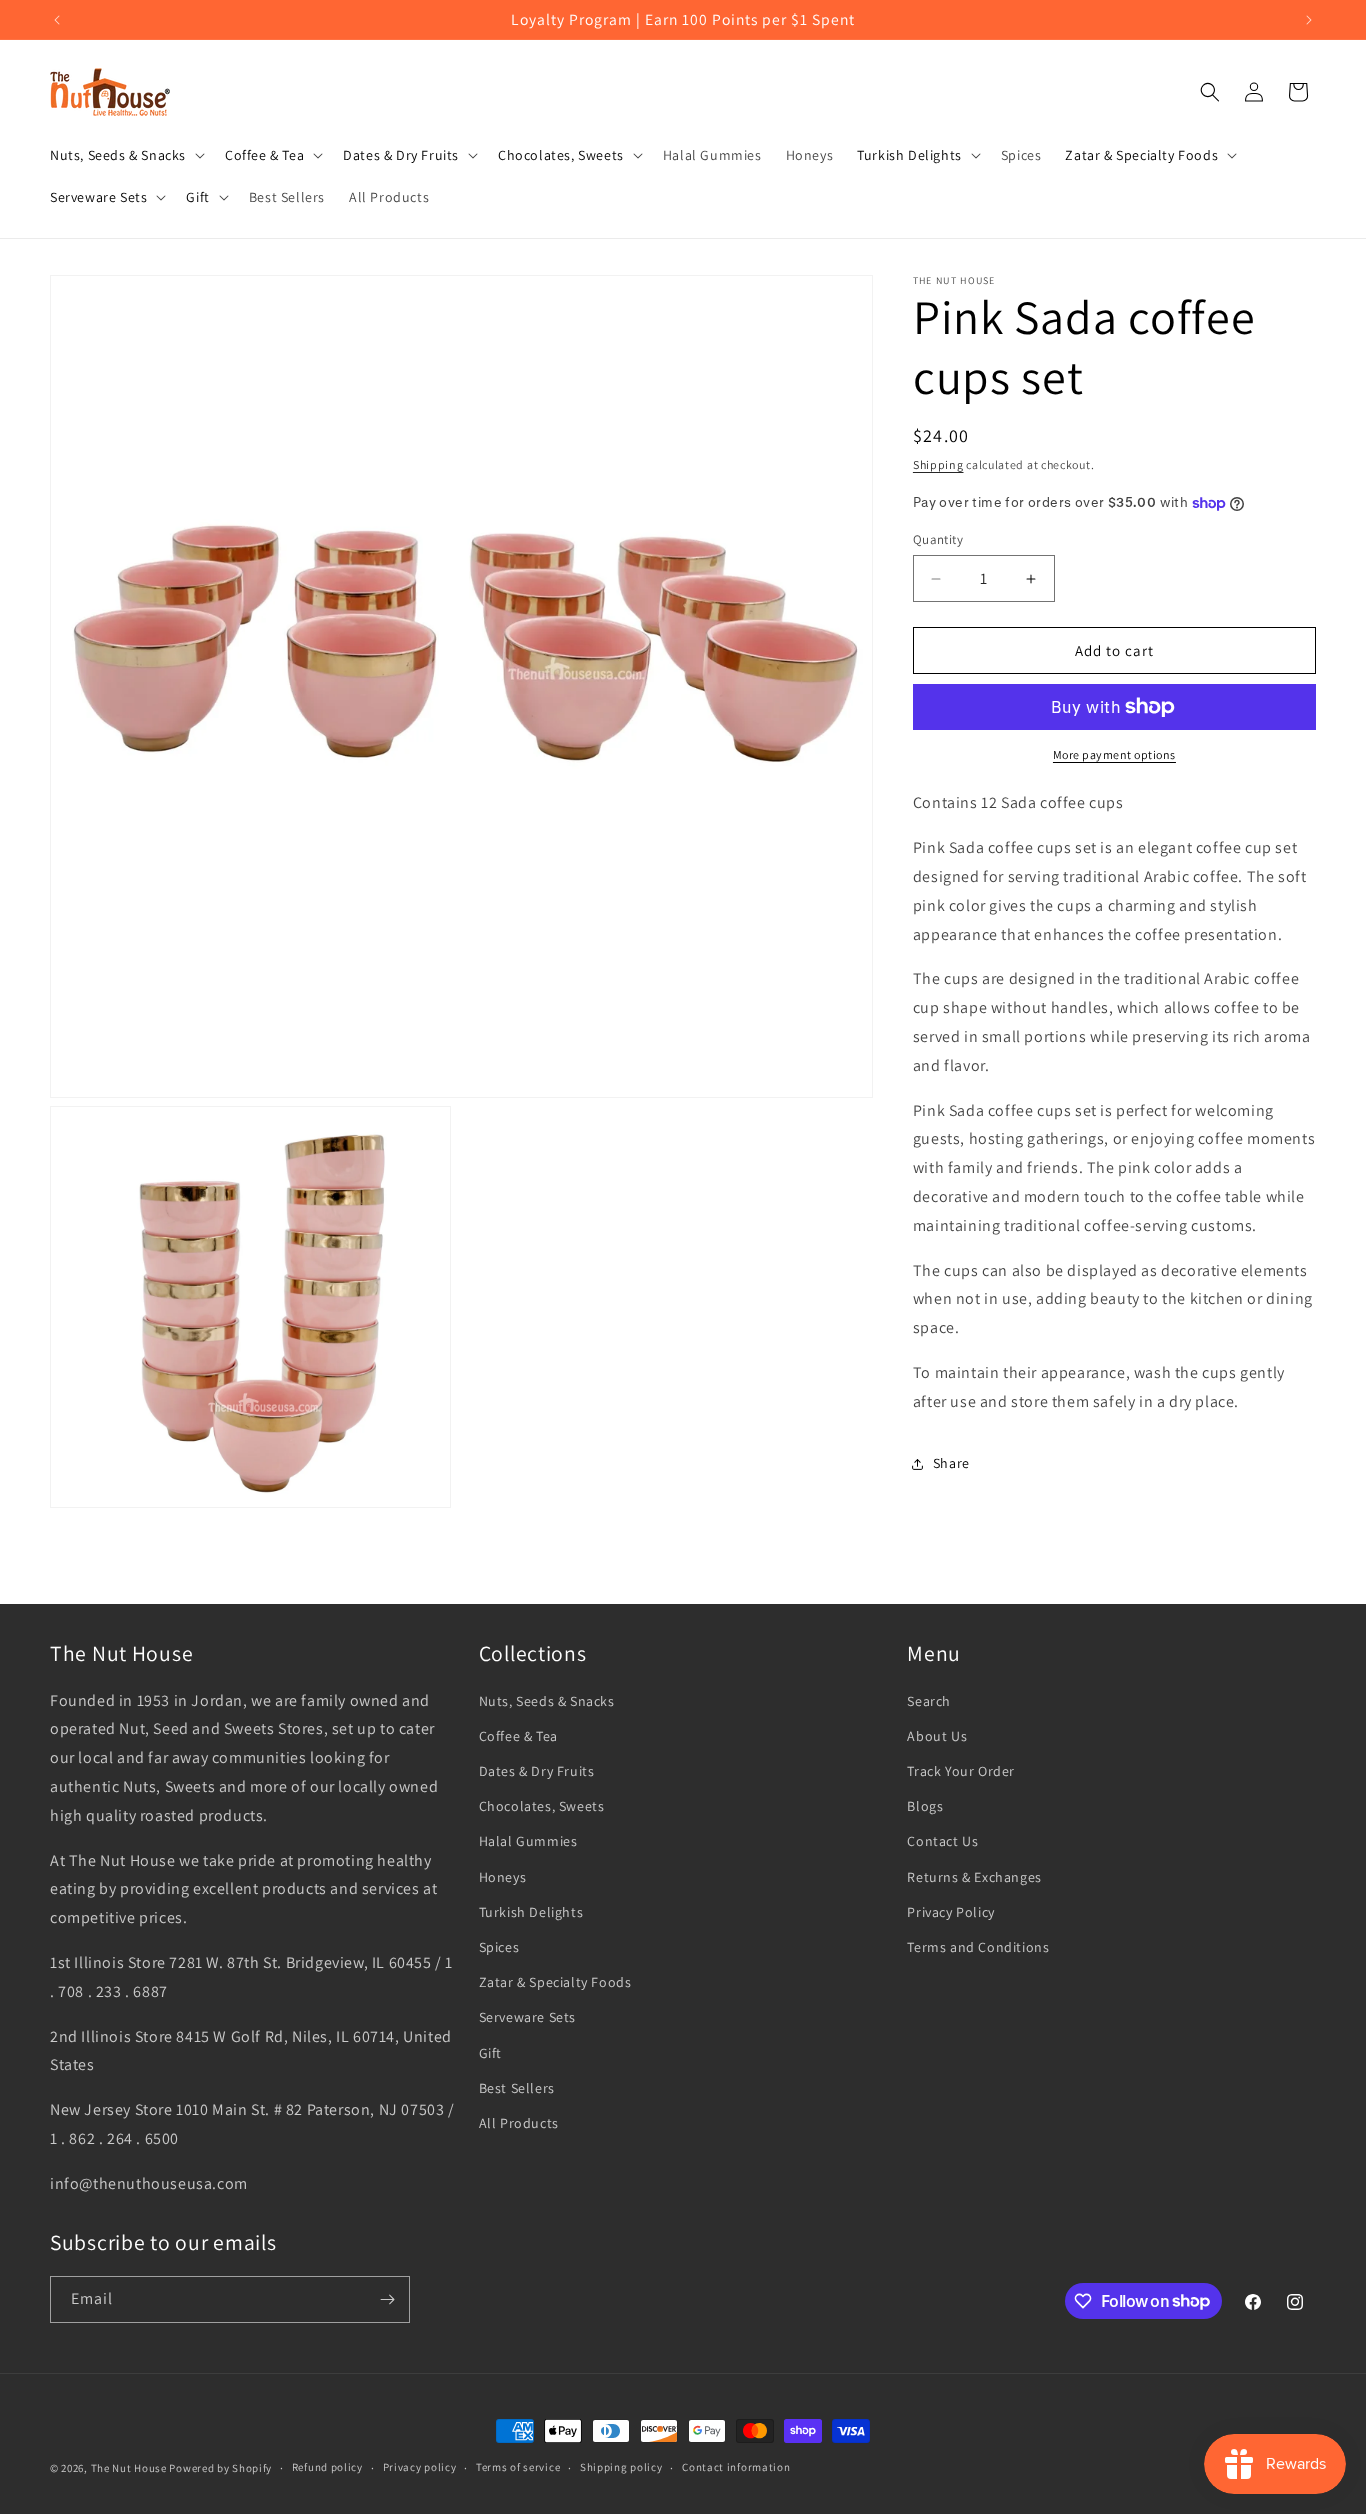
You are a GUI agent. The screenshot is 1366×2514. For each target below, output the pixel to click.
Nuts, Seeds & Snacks (547, 1701)
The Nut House (129, 2468)
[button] (125, 155)
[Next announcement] (1309, 20)
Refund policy (327, 2467)
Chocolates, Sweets (542, 1806)
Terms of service (518, 2467)
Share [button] (951, 1463)
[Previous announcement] (57, 20)
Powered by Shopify (220, 2468)
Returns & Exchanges (974, 1877)
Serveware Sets (527, 2017)
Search (929, 1701)
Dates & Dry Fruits (537, 1771)
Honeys (503, 1877)
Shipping (938, 464)
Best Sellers (517, 2088)
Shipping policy (621, 2467)
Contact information (736, 2467)
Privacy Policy (950, 1912)
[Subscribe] (387, 2299)
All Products (519, 2123)
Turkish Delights (531, 1912)
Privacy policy (420, 2467)
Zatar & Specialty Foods (555, 1982)
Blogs (925, 1806)
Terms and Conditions (978, 1947)
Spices (499, 1947)
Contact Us (942, 1841)
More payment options (1114, 754)
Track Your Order (961, 1771)
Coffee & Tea (518, 1736)
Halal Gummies (528, 1841)
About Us (937, 1736)
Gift (490, 2053)
